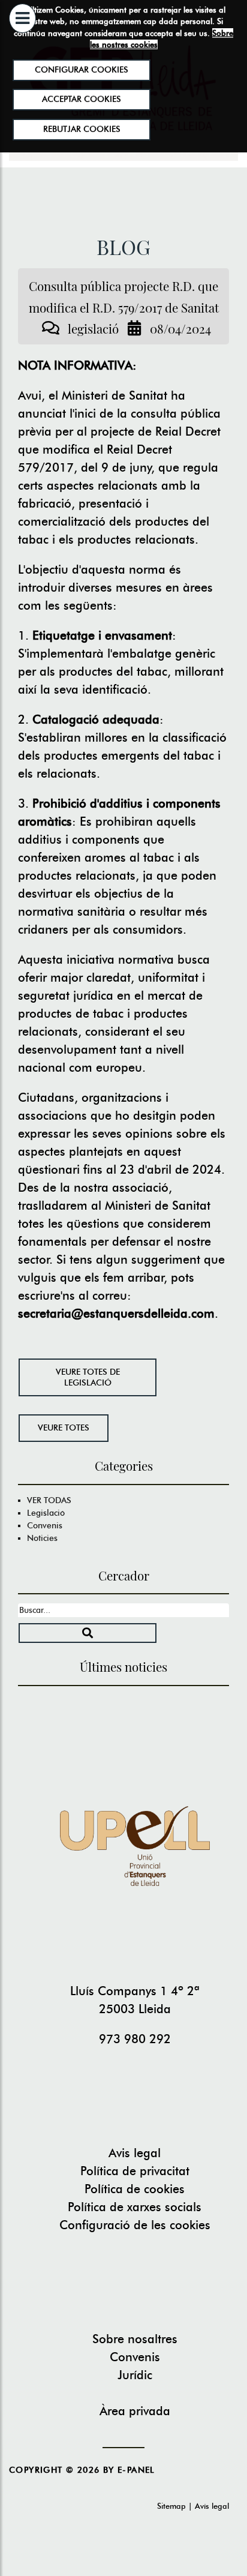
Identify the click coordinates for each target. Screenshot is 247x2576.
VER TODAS (49, 1500)
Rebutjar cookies (81, 129)
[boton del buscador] (88, 1633)
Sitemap (171, 2506)
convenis (45, 1525)
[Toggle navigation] (22, 48)
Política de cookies (135, 2189)
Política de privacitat (135, 2171)
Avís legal (212, 2506)
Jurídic (135, 2375)
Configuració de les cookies (135, 2225)
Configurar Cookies (82, 70)
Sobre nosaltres (135, 2339)
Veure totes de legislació (88, 1377)
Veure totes (64, 1428)
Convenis (135, 2357)
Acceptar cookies (82, 99)
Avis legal (135, 2153)
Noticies (42, 1538)
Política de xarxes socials (135, 2207)
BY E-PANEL (129, 2470)
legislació (46, 1513)
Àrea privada (135, 2411)
